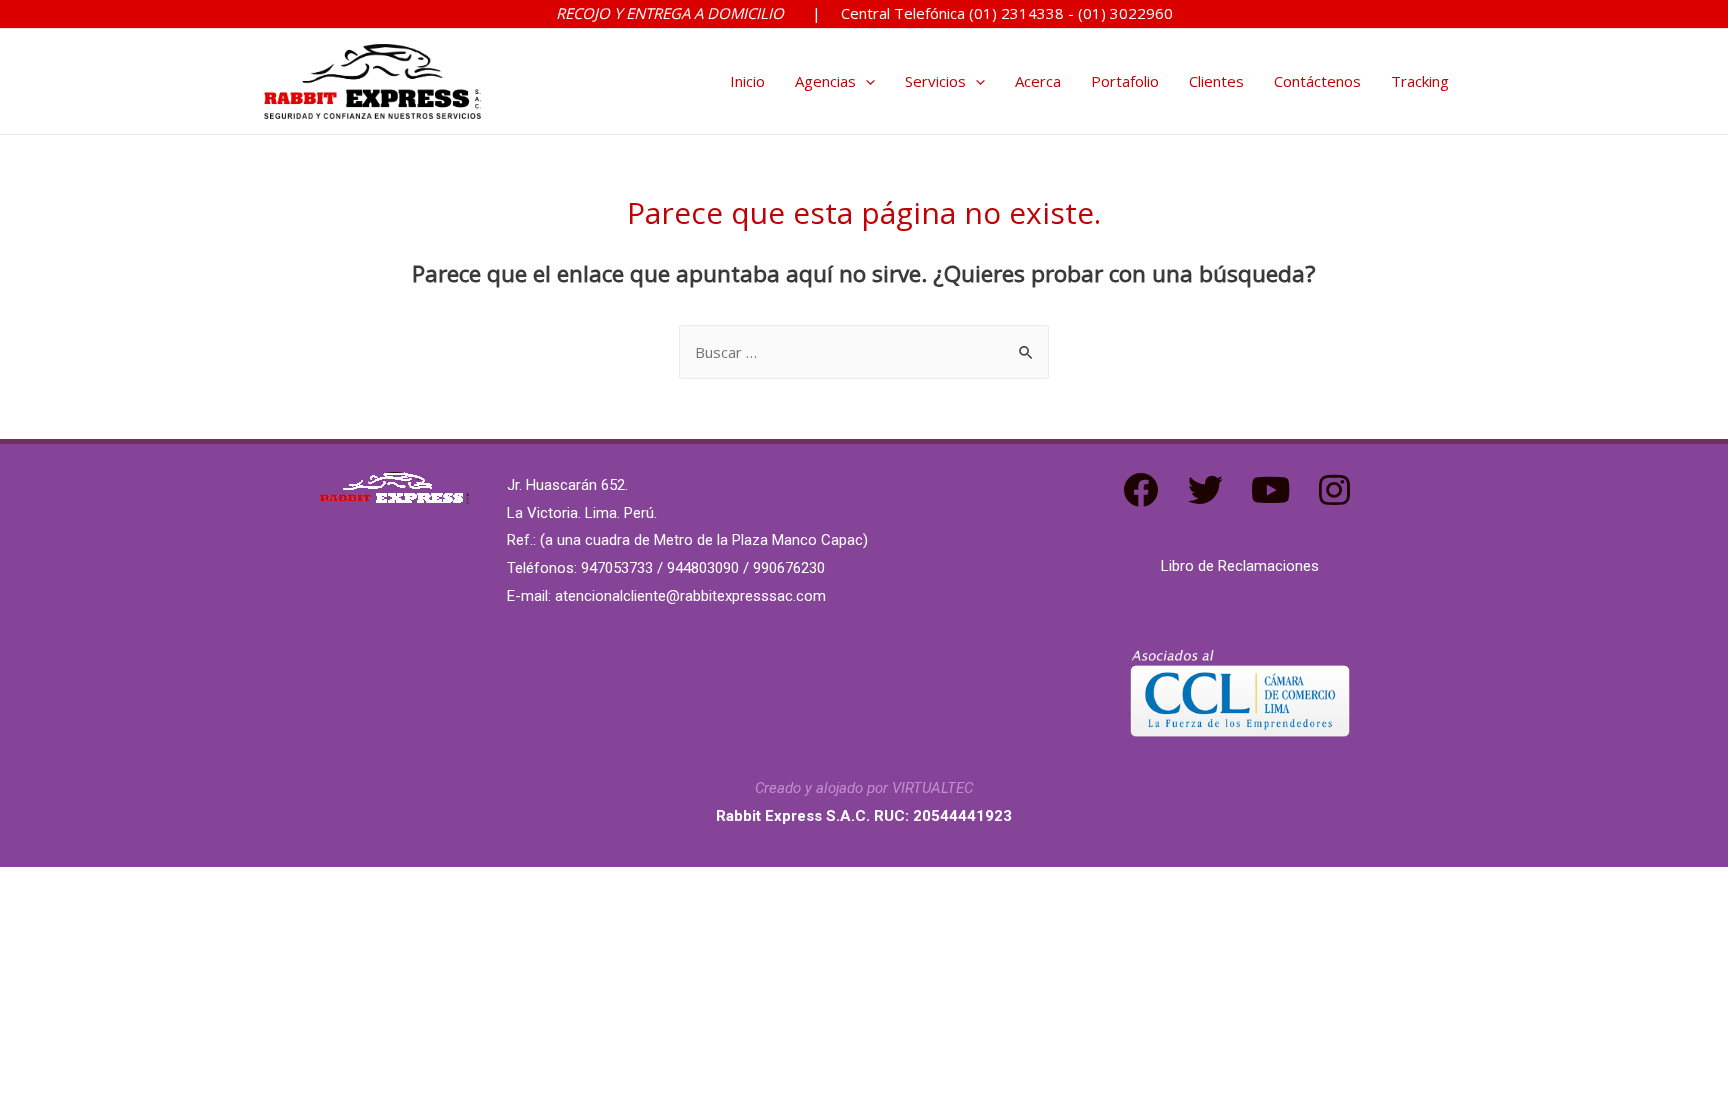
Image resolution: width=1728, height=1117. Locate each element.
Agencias (825, 81)
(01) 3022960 (1125, 13)
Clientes (1216, 81)
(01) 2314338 (1018, 13)
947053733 (617, 568)
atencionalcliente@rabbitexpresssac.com (690, 596)
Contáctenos (1317, 81)
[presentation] (865, 81)
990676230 (789, 568)
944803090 (703, 568)
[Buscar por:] (864, 352)
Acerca (1038, 81)
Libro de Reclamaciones (1240, 566)
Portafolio (1125, 81)
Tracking (1420, 81)
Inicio (747, 81)
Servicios (935, 81)
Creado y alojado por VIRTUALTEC (864, 788)
